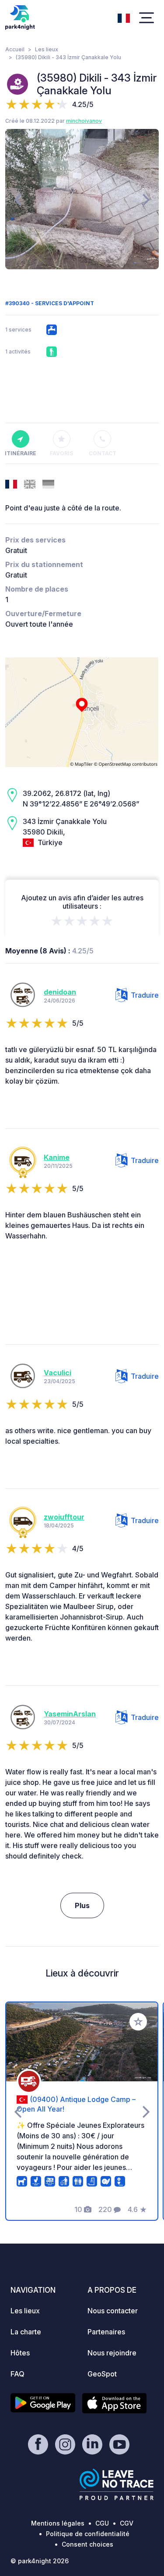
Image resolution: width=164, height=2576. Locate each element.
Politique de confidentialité (88, 2534)
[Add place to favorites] (138, 2022)
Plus (82, 1905)
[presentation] (18, 199)
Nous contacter (113, 2311)
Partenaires (106, 2332)
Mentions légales (58, 2523)
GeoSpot (102, 2374)
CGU (102, 2523)
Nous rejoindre (112, 2353)
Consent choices (87, 2544)
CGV (127, 2523)
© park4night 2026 (40, 2561)
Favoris (61, 453)
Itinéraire (21, 453)
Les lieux (47, 49)
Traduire (145, 995)
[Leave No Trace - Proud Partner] (117, 2484)
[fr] (124, 17)
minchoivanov (84, 121)
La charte (26, 2332)
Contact (103, 453)
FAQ (17, 2374)
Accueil (15, 49)
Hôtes (20, 2353)
